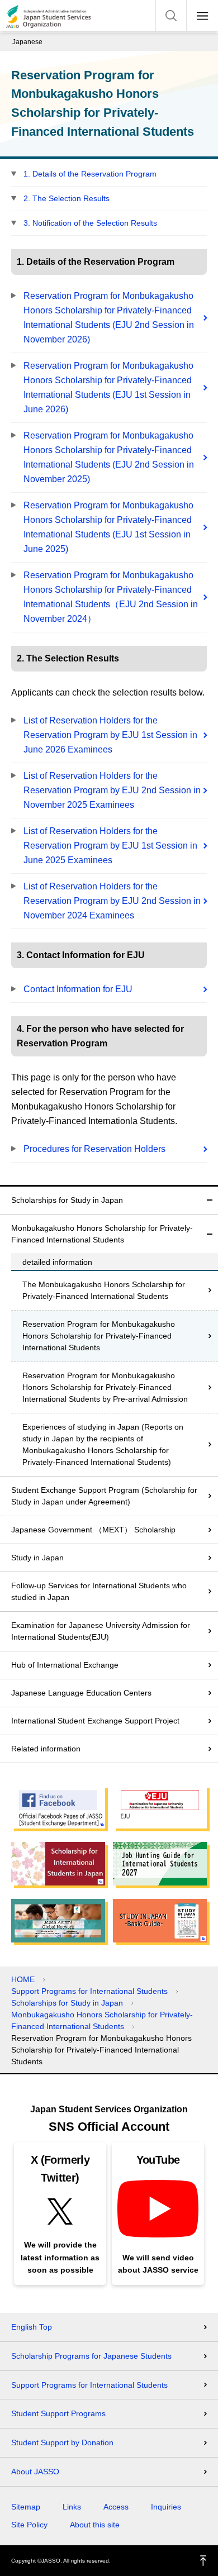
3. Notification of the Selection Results (90, 223)
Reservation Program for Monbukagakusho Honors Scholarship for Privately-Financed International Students (99, 1336)
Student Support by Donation (62, 2442)
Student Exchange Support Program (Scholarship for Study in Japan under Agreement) (104, 1496)
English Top (32, 2327)
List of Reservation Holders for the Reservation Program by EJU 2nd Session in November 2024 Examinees (112, 901)
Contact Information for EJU (78, 989)
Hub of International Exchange (65, 1665)
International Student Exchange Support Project (95, 1721)
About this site (95, 2525)
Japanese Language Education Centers (81, 1693)
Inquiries (166, 2507)
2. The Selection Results (67, 198)
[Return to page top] (203, 2561)
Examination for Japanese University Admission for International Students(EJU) (101, 1631)
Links (72, 2507)
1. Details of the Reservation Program (90, 174)
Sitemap (26, 2507)
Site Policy (29, 2525)
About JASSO (35, 2472)
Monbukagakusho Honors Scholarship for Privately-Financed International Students (102, 1234)
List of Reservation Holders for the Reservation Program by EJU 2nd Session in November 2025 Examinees (112, 790)
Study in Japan (37, 1558)
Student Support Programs (58, 2413)
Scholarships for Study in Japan (67, 1200)
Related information (46, 1749)
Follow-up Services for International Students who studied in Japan (99, 1591)
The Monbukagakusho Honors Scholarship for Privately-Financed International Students (104, 1290)
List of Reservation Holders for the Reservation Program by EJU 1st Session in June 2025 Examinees (110, 846)
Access (116, 2507)
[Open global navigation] (202, 16)
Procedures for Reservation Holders (94, 1149)
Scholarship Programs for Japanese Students (91, 2356)
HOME (23, 1979)
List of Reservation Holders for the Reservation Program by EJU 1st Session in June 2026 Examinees (110, 735)
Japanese (27, 42)
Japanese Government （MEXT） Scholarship (93, 1530)
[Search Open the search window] (171, 16)
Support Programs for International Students (89, 1991)
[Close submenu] (210, 1200)
